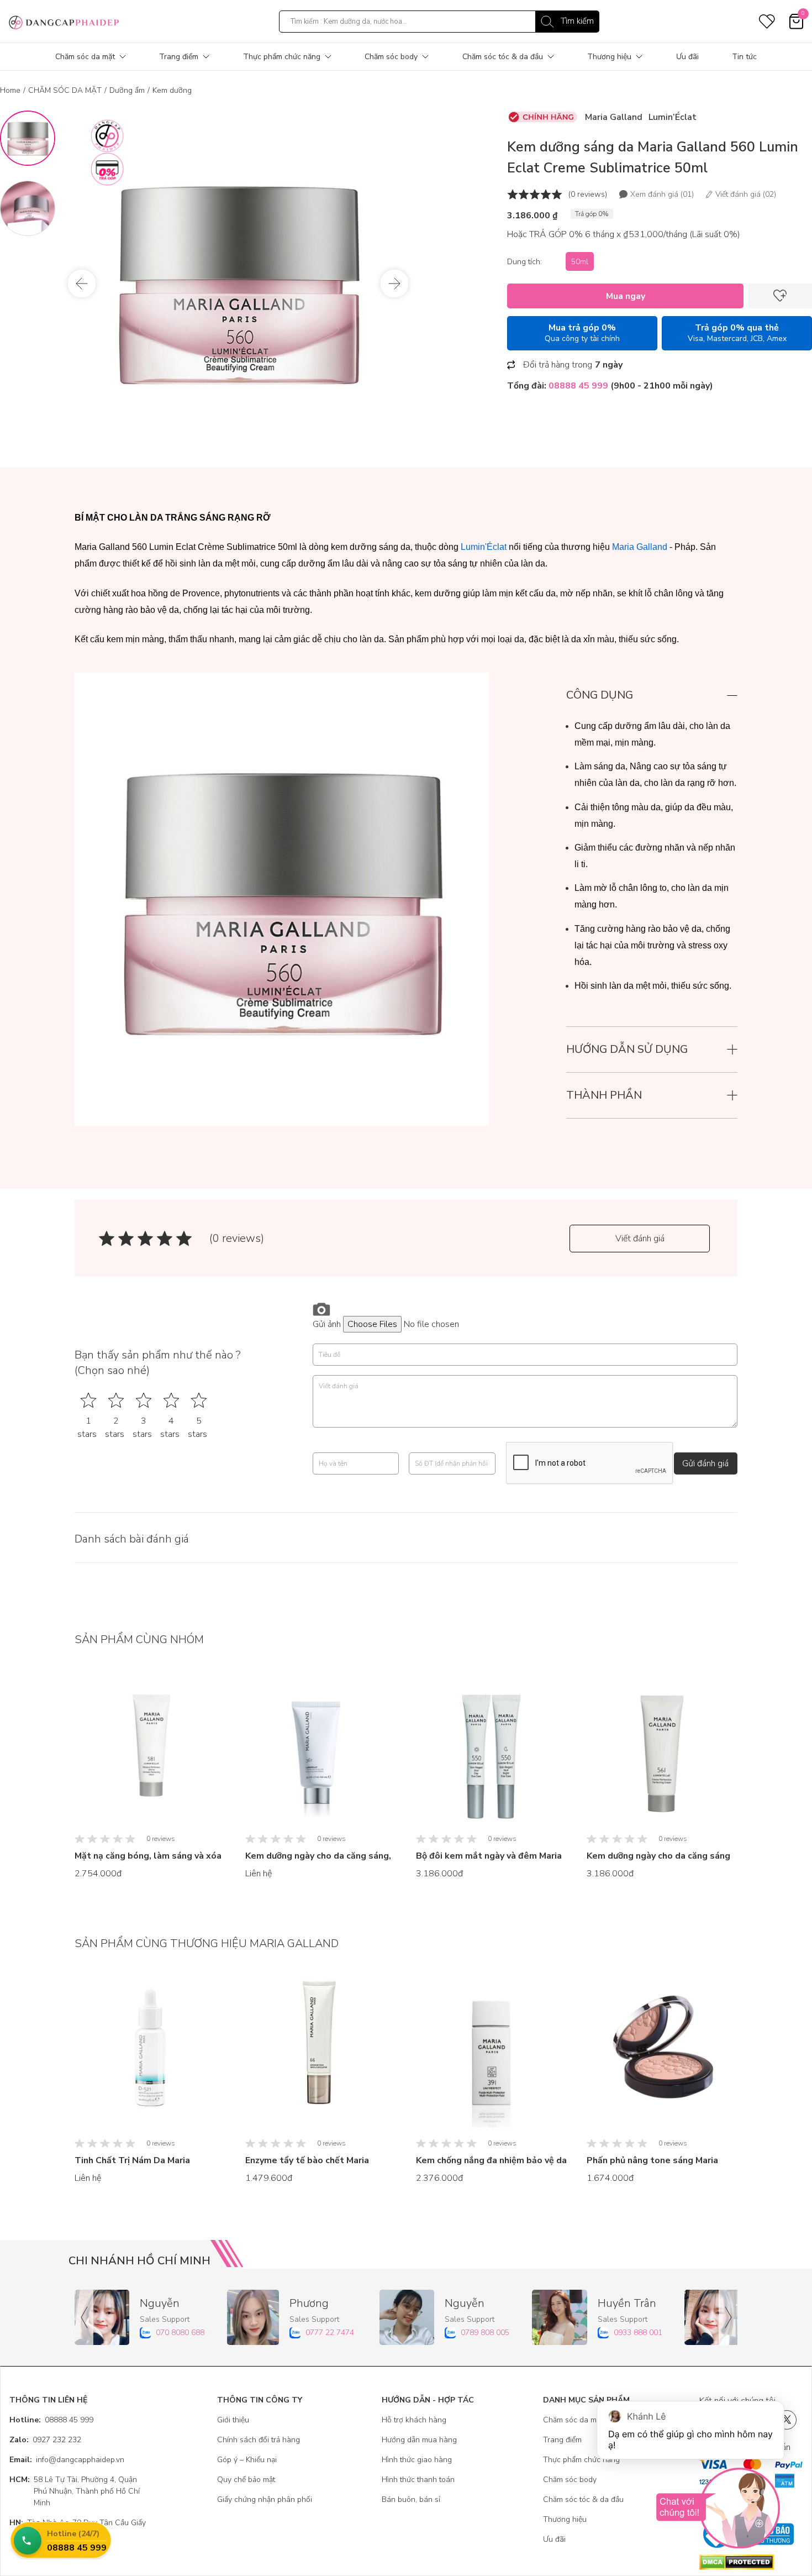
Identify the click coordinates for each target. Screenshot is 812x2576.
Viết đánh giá (640, 1239)
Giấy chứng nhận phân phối (265, 2499)
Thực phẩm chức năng (282, 57)
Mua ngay (626, 296)
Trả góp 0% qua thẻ (737, 333)
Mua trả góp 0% (582, 333)
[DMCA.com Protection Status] (751, 2562)
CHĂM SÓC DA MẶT (65, 90)
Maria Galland (614, 117)
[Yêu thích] (780, 296)
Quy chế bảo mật (246, 2480)
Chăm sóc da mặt (85, 57)
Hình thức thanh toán (418, 2480)
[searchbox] (439, 22)
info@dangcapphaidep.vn (67, 2460)
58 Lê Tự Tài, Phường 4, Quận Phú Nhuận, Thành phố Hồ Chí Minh (75, 2491)
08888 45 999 (51, 2420)
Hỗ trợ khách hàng (414, 2420)
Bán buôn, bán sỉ (411, 2499)
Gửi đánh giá (705, 1463)
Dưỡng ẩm (127, 90)
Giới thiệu (233, 2420)
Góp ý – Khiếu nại (247, 2460)
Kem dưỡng (172, 90)
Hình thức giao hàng (417, 2460)
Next (394, 284)
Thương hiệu (609, 57)
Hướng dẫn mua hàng (419, 2440)
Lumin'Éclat (484, 547)
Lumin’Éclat (673, 117)
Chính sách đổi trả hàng (259, 2440)
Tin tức (744, 57)
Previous (82, 284)
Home (10, 90)
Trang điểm (179, 57)
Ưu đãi (687, 57)
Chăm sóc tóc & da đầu (503, 57)
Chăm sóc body (391, 57)
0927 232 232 (45, 2440)
